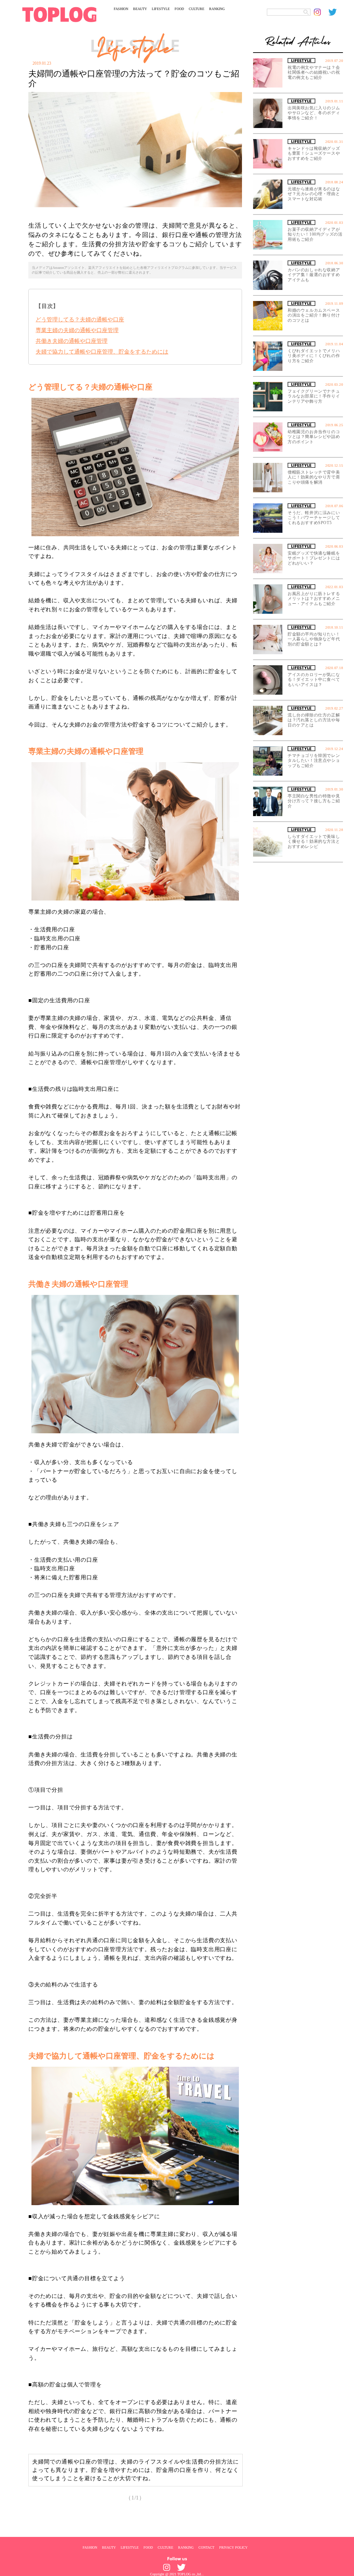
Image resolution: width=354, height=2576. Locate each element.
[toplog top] (59, 15)
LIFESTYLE (161, 9)
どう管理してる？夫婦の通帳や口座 (80, 319)
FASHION (121, 9)
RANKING (217, 9)
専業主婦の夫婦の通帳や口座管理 (77, 330)
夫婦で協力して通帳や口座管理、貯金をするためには (102, 352)
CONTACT (206, 2547)
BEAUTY (140, 9)
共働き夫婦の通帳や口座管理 (72, 341)
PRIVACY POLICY (233, 2547)
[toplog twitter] (336, 12)
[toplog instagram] (321, 12)
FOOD (179, 9)
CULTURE (197, 9)
